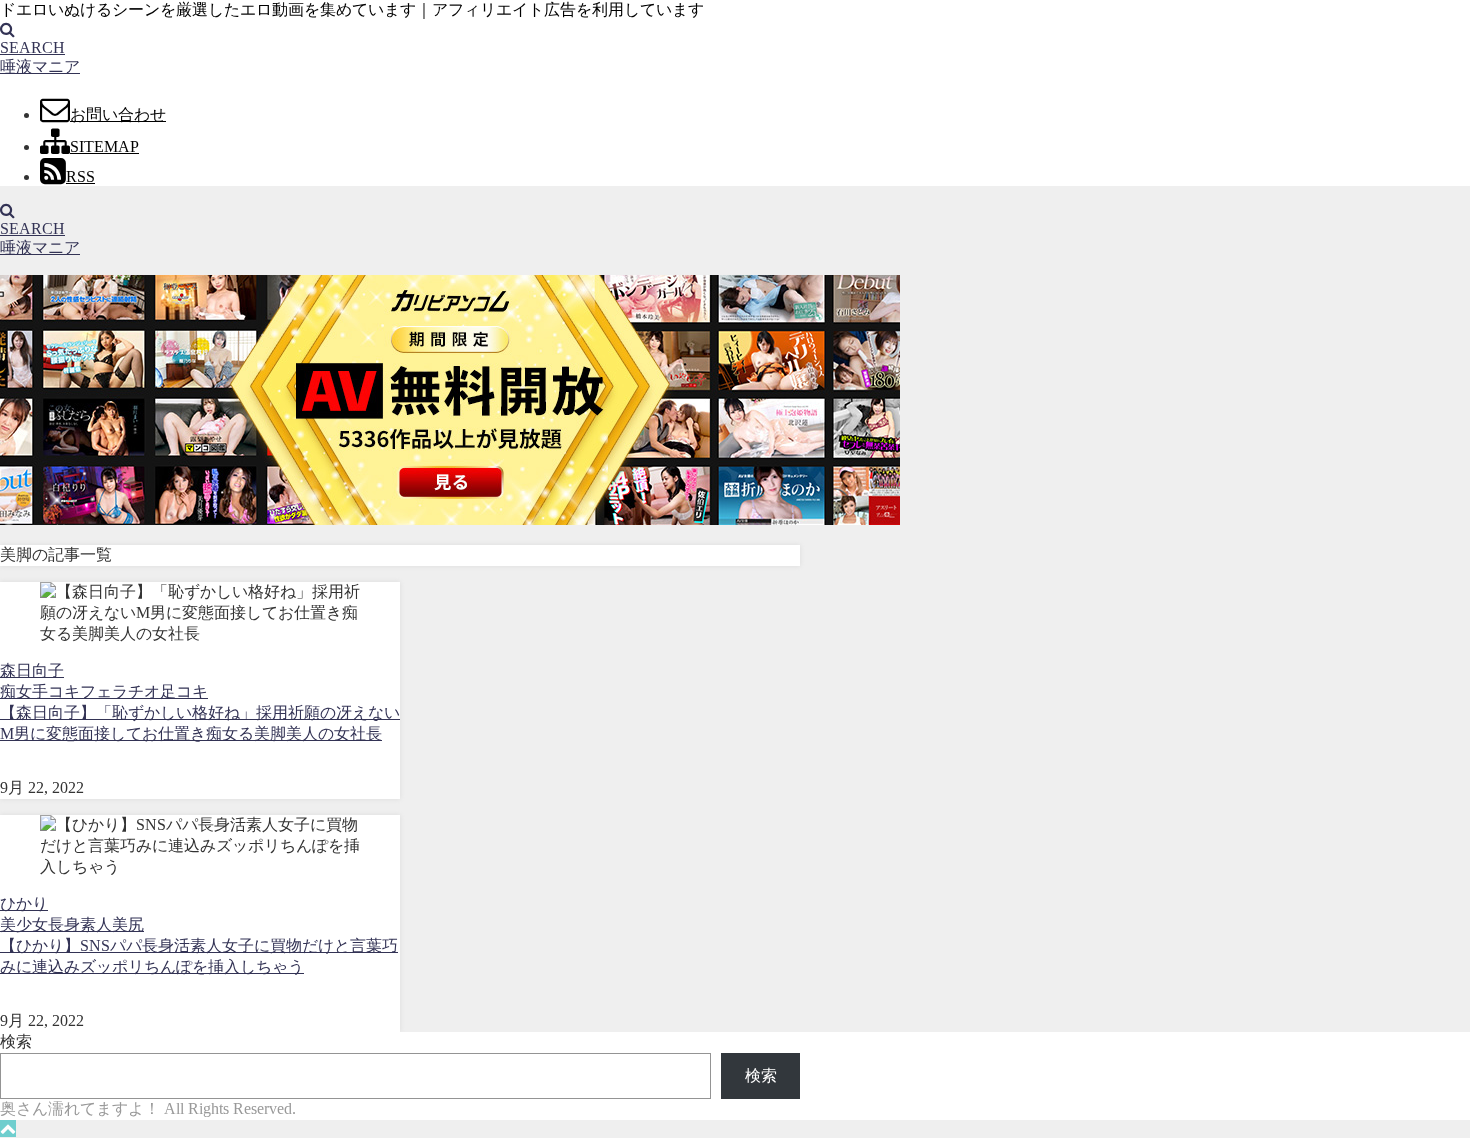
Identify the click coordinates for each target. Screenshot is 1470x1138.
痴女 (16, 691)
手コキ (56, 691)
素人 (96, 924)
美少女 (24, 924)
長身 (64, 924)
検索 (16, 1041)
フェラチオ (120, 691)
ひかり (24, 903)
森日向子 (32, 670)
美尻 (128, 924)
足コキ (184, 691)
